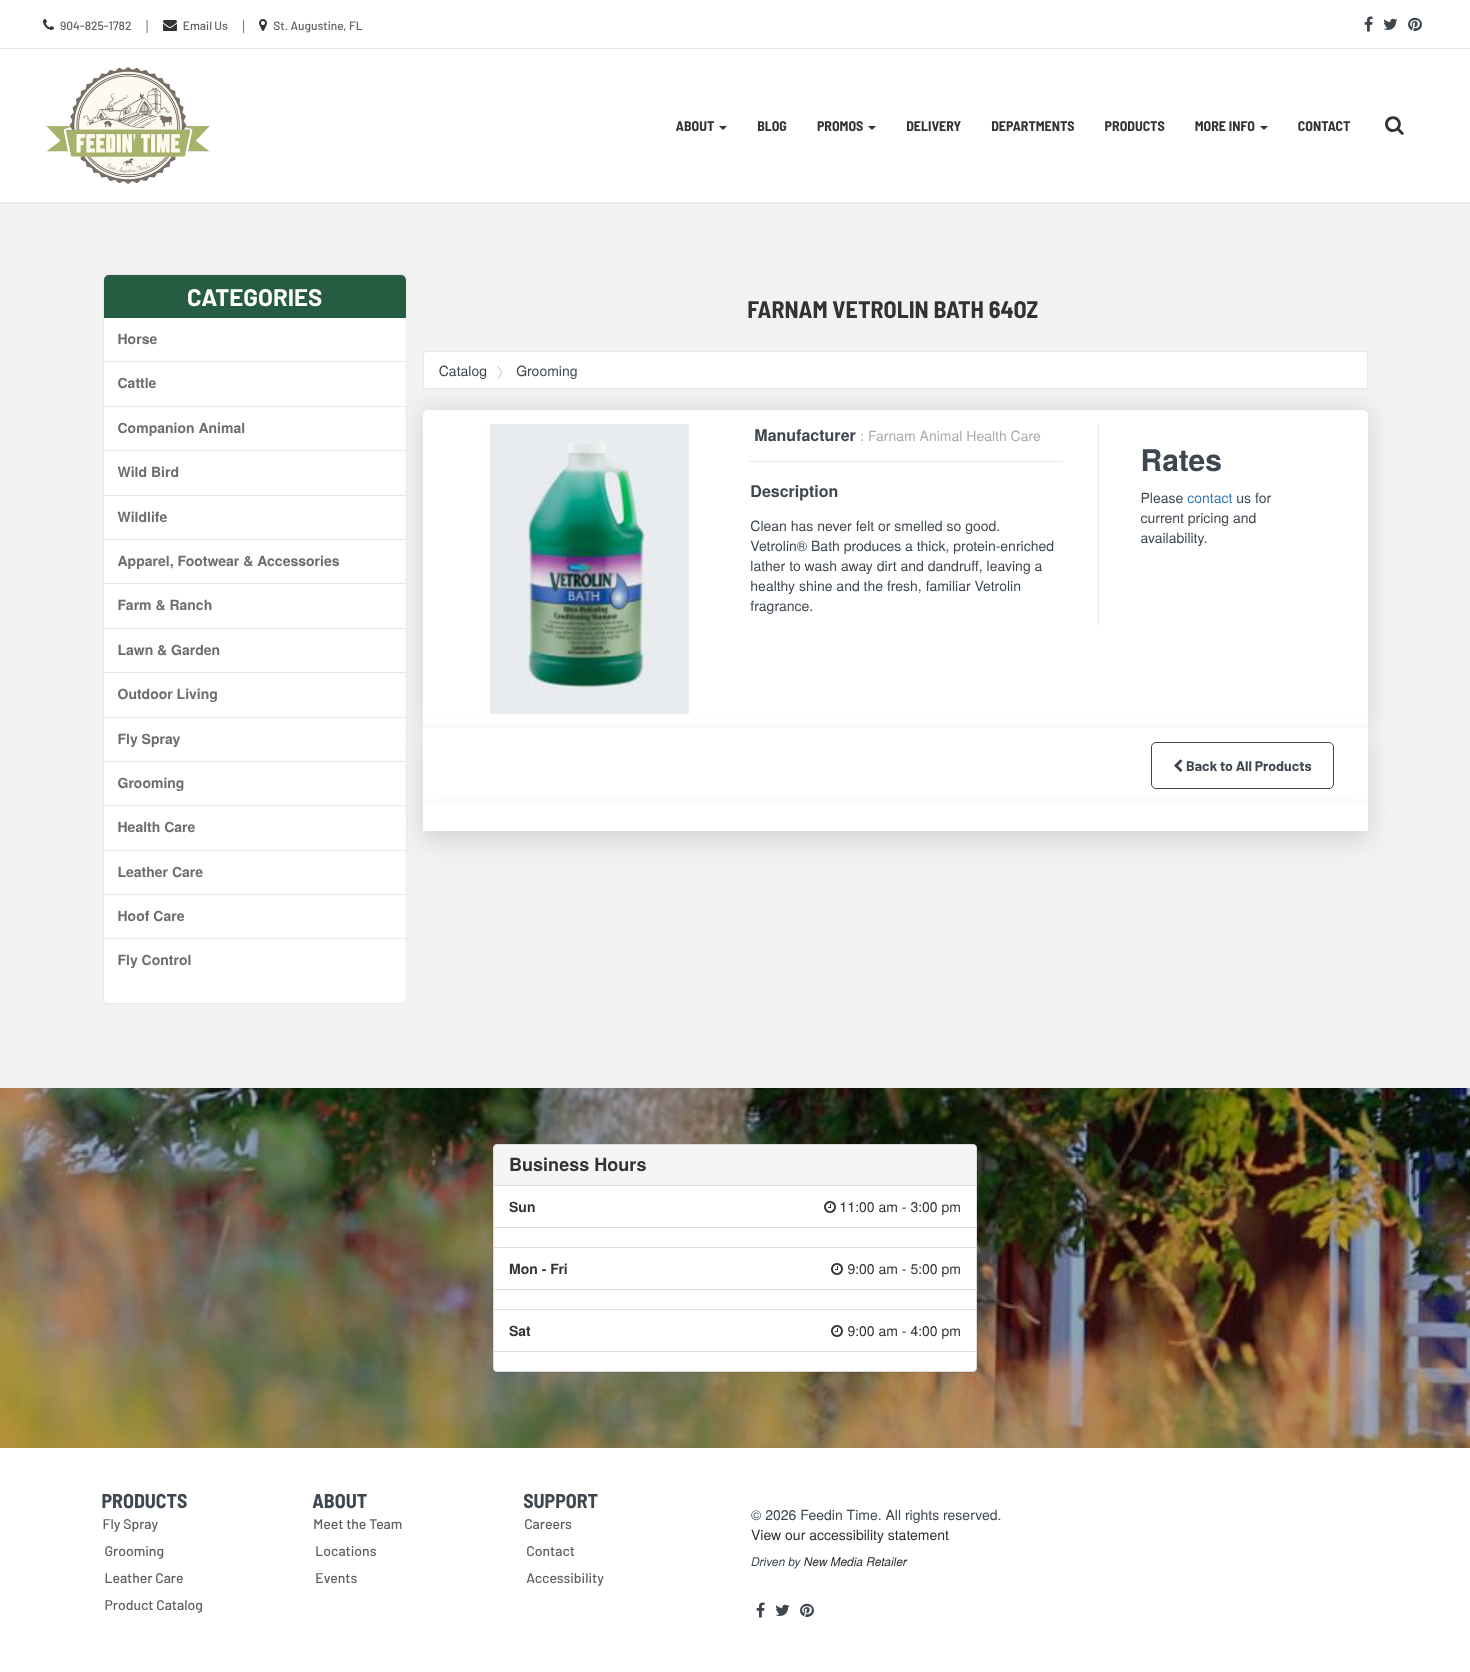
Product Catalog (154, 1604)
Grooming (151, 783)
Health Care (157, 827)
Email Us (205, 26)
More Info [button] (1226, 125)
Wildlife (143, 517)
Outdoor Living (168, 694)
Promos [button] (841, 125)
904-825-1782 (96, 26)
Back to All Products (1247, 765)
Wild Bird (148, 472)
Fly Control (155, 960)
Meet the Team (357, 1523)
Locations (345, 1550)
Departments (1032, 125)
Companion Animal (182, 428)
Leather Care (161, 872)
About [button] (696, 125)
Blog (772, 125)
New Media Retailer (855, 1562)
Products (1135, 125)
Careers (548, 1523)
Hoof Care (151, 916)
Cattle (137, 383)
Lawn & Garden (169, 650)
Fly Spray (149, 739)
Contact (1324, 125)
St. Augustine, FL (317, 26)
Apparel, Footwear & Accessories (229, 561)
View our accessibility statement (850, 1534)
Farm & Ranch (165, 605)
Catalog (463, 370)
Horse (138, 339)
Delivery (933, 125)
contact (1209, 497)
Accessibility (565, 1577)
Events (336, 1577)
